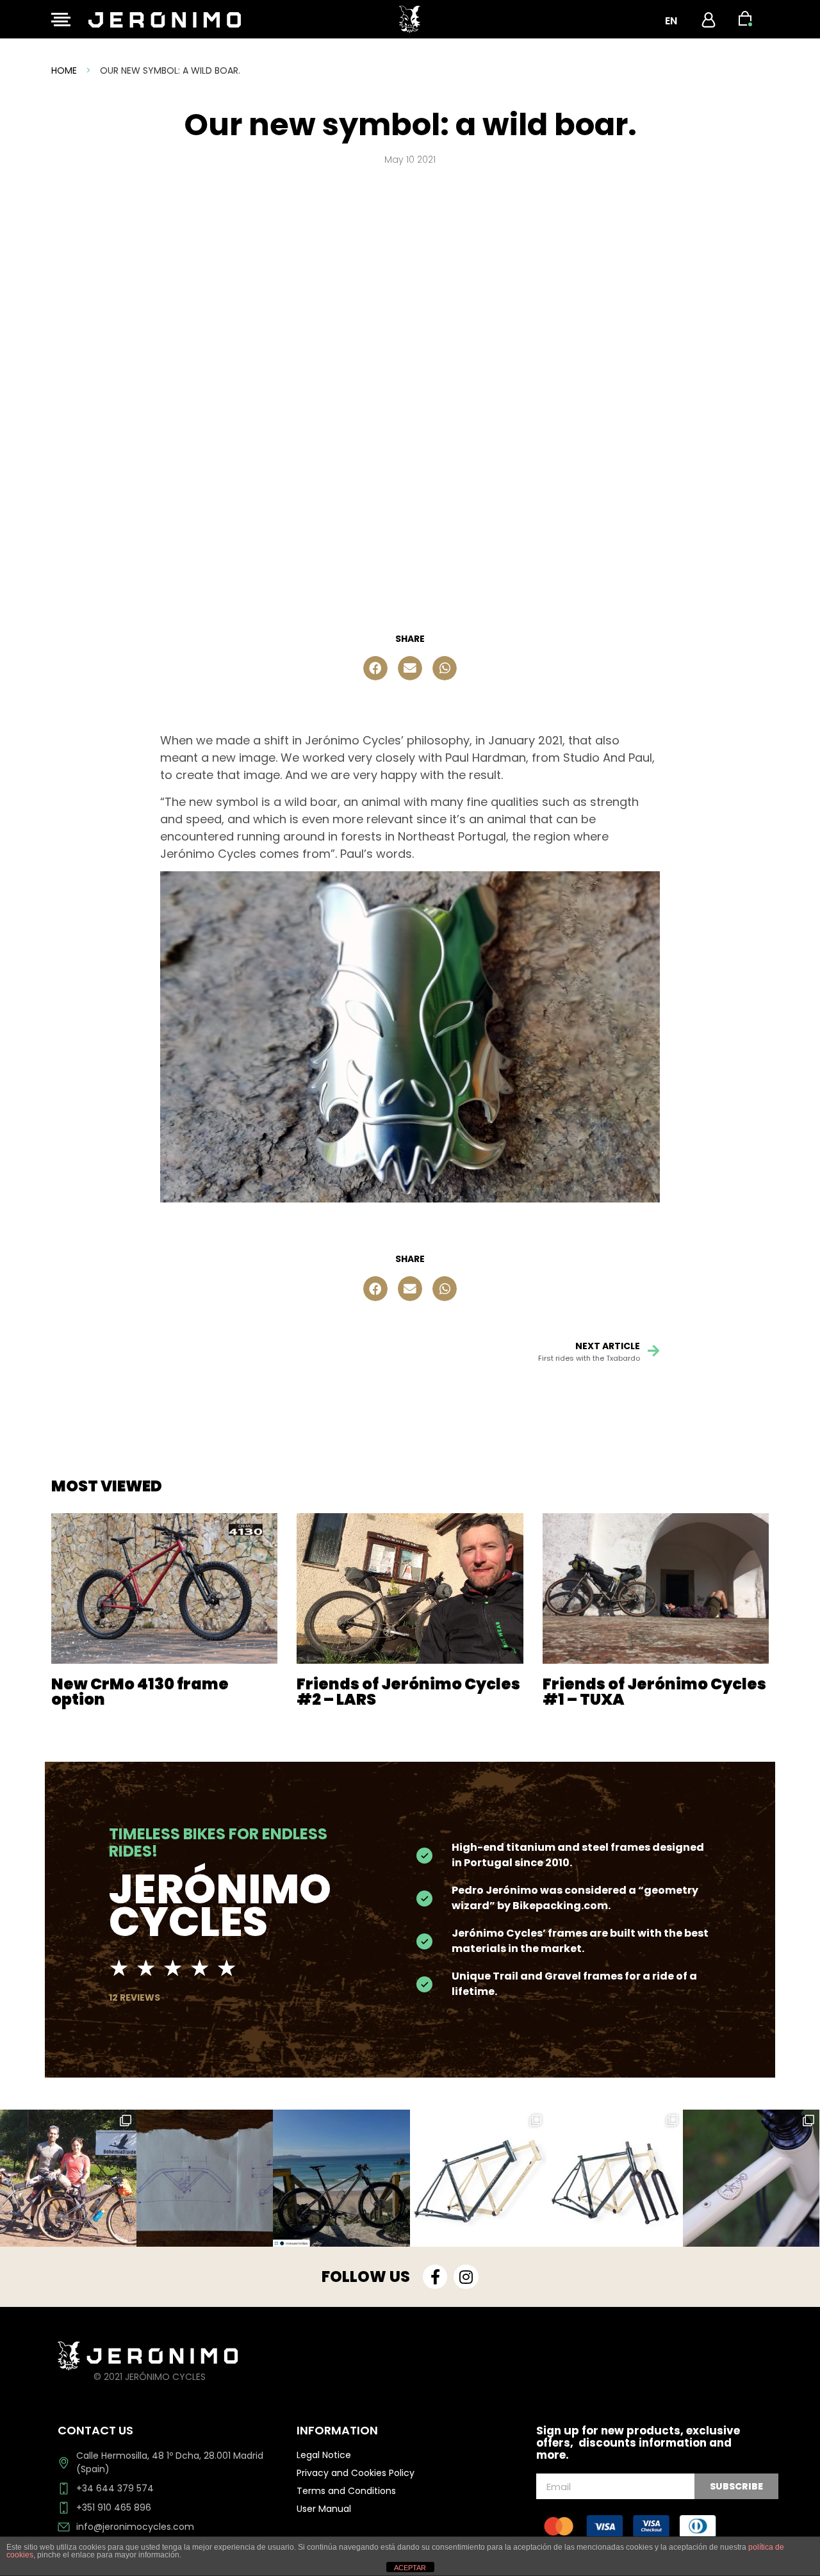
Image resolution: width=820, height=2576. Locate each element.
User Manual (324, 2509)
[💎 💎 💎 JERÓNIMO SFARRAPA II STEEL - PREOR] (751, 2178)
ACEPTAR (410, 2568)
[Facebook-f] (435, 2277)
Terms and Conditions (346, 2491)
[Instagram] (466, 2277)
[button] (375, 668)
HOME (64, 70)
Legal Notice (324, 2455)
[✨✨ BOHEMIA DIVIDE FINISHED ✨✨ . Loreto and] (68, 2178)
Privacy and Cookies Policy (356, 2473)
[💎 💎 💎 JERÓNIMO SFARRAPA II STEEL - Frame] (615, 2178)
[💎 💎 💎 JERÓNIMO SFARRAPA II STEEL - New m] (478, 2178)
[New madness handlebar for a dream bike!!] (205, 2178)
